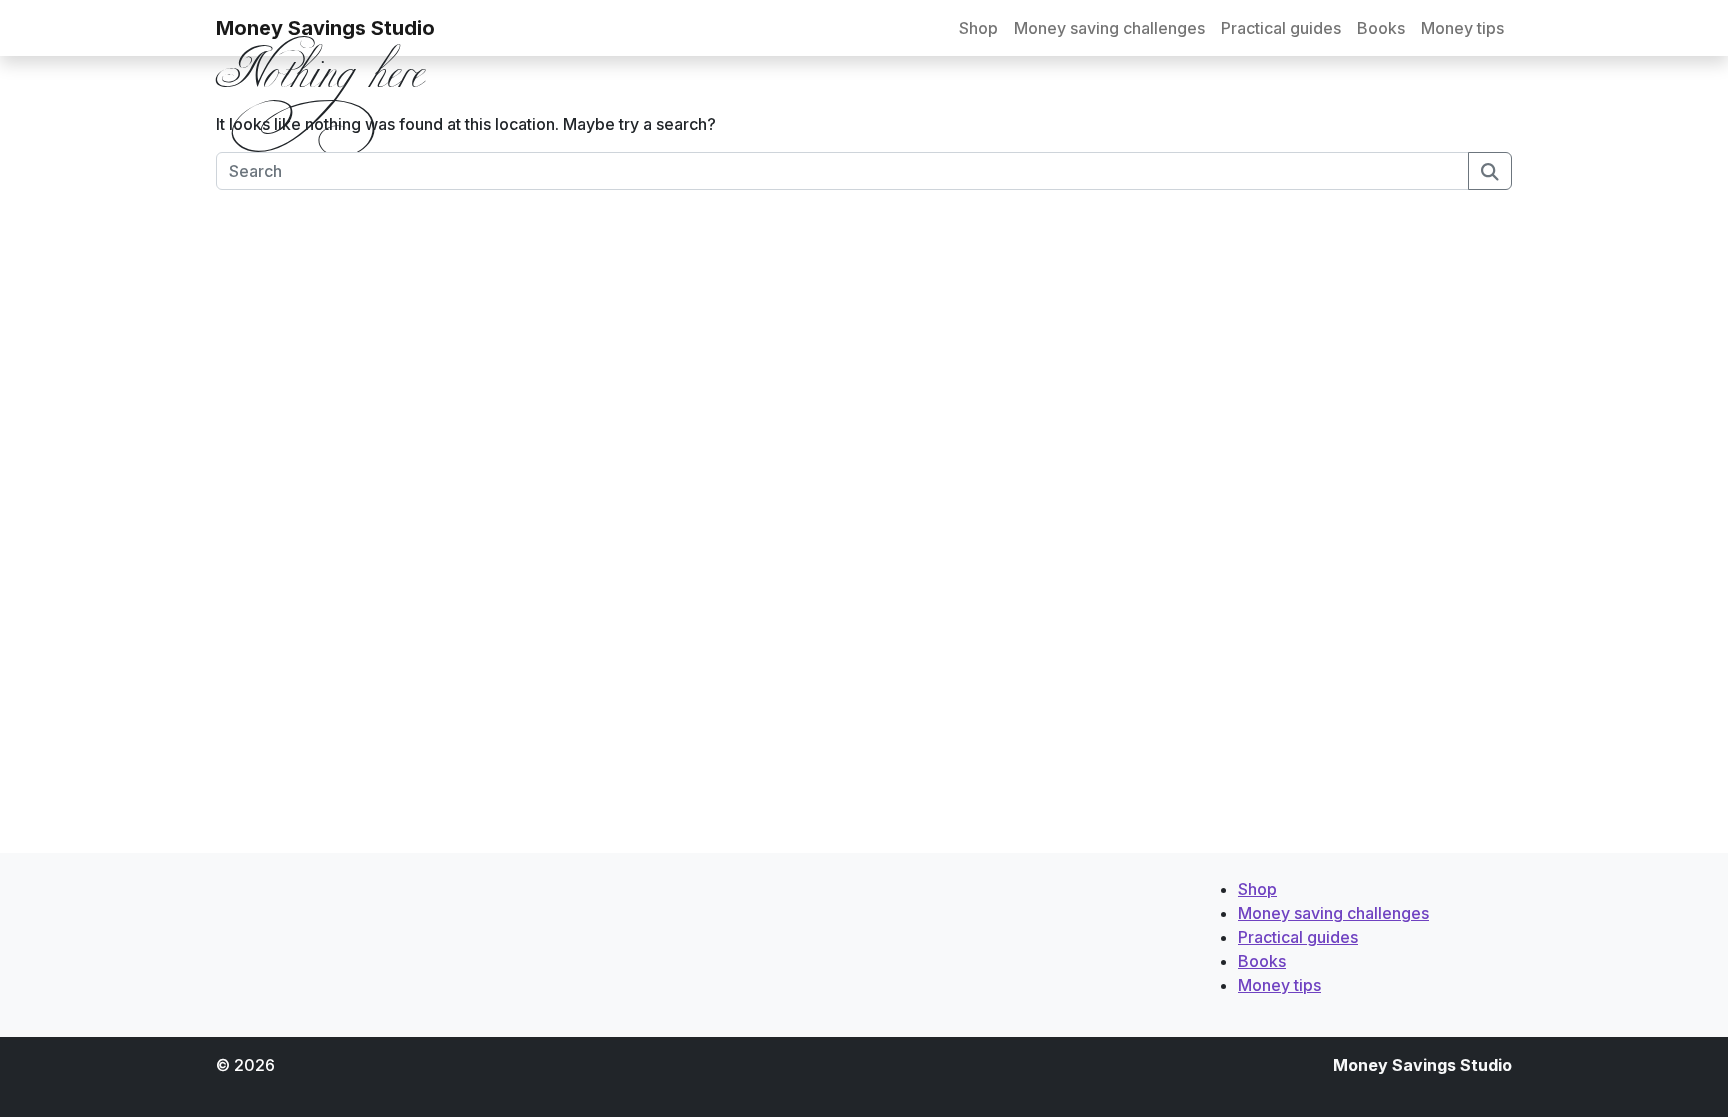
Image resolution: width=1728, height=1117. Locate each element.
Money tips (1462, 28)
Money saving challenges (1109, 28)
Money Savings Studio (325, 28)
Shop (978, 28)
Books (1381, 28)
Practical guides (1281, 28)
